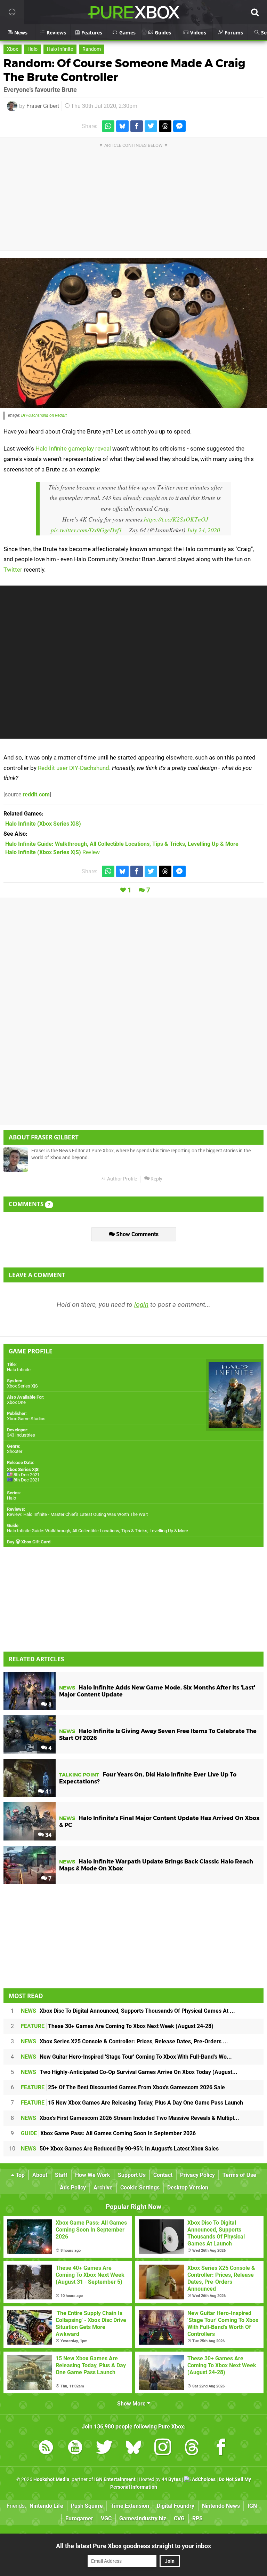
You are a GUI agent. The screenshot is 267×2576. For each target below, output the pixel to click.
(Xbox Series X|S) (43, 824)
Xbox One (16, 1402)
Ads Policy (73, 2188)
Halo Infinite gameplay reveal (73, 448)
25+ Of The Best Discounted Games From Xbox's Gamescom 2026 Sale (123, 2087)
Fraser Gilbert (43, 106)
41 (48, 1792)
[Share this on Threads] (165, 126)
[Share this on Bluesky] (122, 126)
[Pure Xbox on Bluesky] (133, 2448)
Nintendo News (221, 2506)
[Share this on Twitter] (151, 126)
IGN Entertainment (115, 2479)
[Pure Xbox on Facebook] (221, 2448)
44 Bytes (171, 2479)
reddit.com (36, 794)
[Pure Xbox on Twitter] (104, 2448)
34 (48, 1835)
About (40, 2175)
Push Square (87, 2506)
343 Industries (21, 1435)
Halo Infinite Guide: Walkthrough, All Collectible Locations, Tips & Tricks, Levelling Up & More (98, 1531)
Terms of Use (239, 2175)
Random (92, 49)
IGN (252, 2506)
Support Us (132, 2175)
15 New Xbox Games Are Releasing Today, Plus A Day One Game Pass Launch (132, 2103)
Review (52, 852)
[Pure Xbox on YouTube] (75, 2448)
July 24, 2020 (203, 530)
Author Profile (122, 1179)
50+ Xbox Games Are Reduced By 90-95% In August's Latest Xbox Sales (120, 2149)
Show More (132, 2404)
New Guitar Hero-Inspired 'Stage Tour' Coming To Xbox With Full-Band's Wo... (126, 2057)
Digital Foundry (176, 2506)
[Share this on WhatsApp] (108, 126)
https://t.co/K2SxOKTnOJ (176, 519)
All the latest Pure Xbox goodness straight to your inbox (133, 2546)
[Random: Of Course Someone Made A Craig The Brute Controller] (133, 333)
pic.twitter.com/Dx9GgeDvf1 (86, 530)
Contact (163, 2175)
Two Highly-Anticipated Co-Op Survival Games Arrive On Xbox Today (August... (129, 2072)
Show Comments (137, 1234)
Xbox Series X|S (22, 1386)
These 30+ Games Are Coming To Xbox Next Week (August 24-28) (117, 2026)
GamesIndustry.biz (143, 2518)
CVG (179, 2518)
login (141, 1305)
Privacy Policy (197, 2175)
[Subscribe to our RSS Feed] (46, 2448)
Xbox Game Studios (26, 1419)
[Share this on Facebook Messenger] (179, 126)
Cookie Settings (140, 2188)
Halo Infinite (60, 49)
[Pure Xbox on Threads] (192, 2448)
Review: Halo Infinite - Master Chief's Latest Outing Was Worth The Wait (77, 1514)
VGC (106, 2518)
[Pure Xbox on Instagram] (163, 2448)
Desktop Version (188, 2188)
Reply (156, 1179)
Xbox (13, 49)
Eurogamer (79, 2518)
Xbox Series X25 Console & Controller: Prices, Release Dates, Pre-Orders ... (124, 2041)
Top (19, 2175)
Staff (61, 2175)
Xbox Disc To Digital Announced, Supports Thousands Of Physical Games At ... (128, 2011)
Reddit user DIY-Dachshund (74, 768)
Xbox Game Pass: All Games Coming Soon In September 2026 (108, 2133)
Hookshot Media (51, 2479)
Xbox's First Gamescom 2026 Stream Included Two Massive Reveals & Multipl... (130, 2118)
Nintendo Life (46, 2506)
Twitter (13, 570)
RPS (197, 2518)
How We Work (93, 2175)
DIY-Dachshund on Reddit (44, 415)
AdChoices (203, 2479)
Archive (103, 2188)
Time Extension (130, 2506)
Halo (33, 49)
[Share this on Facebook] (137, 126)
